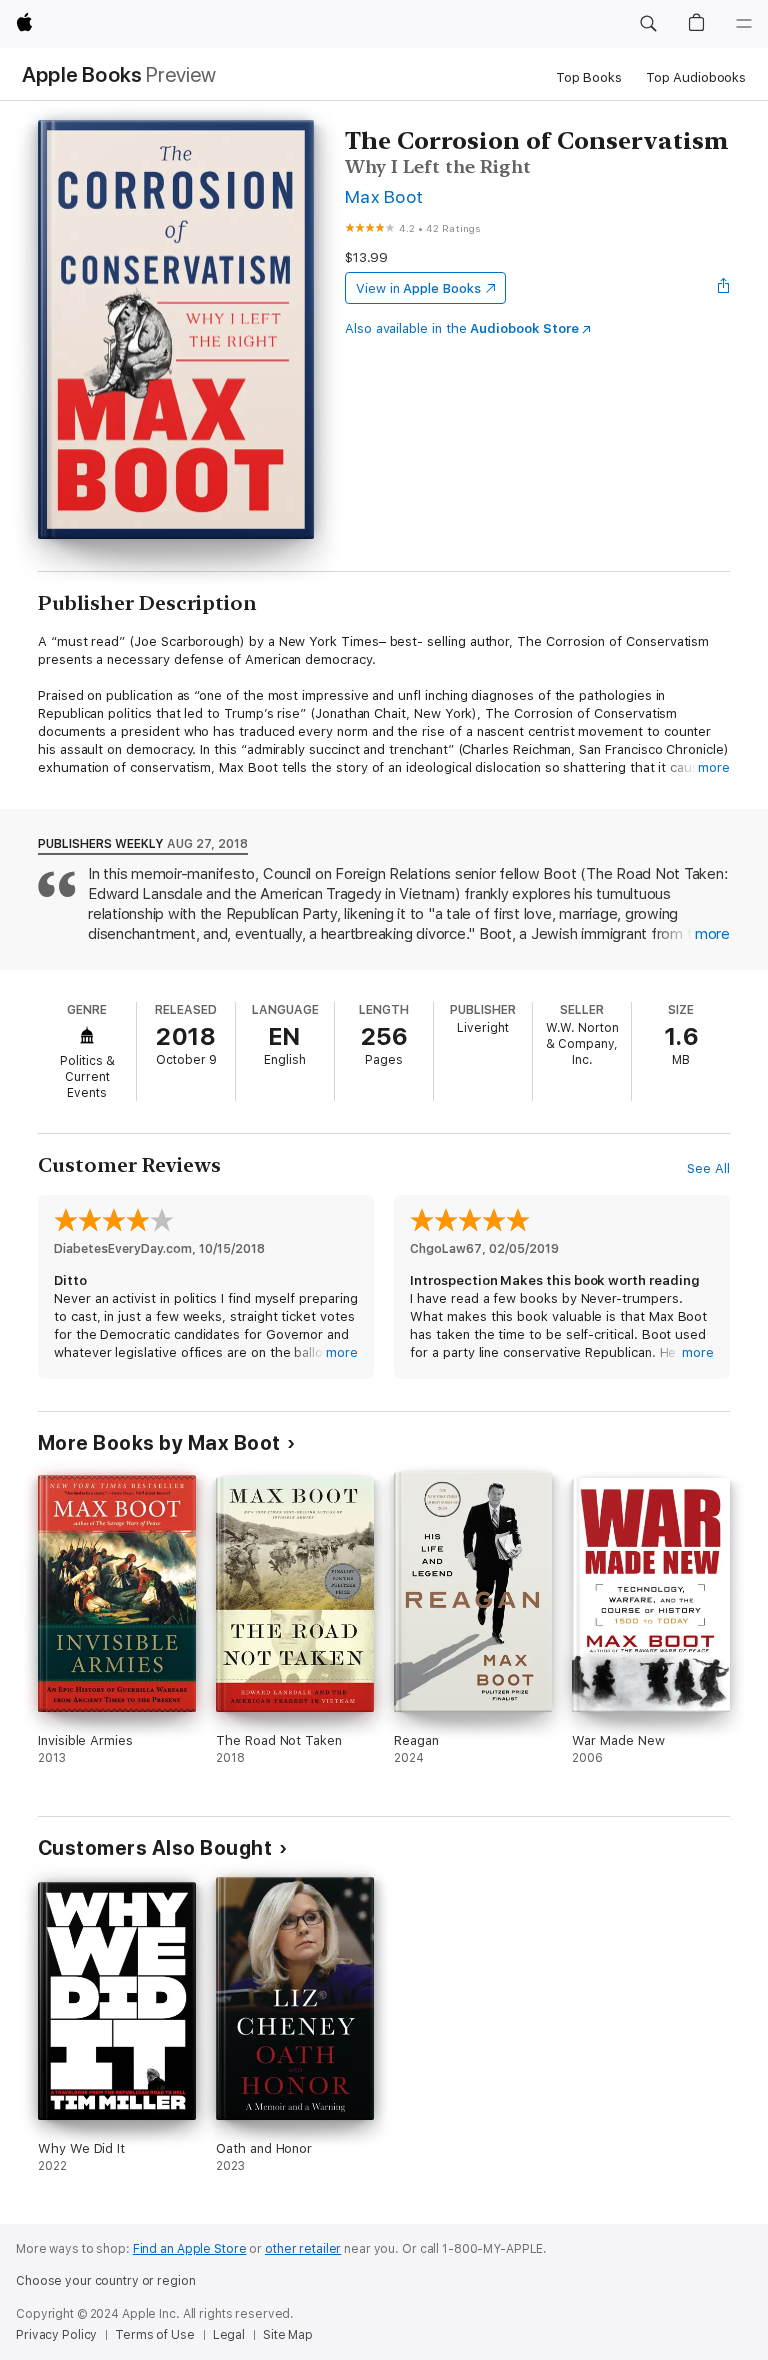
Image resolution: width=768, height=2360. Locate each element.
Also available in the (462, 328)
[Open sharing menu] (724, 288)
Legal (229, 2335)
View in (418, 288)
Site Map (288, 2335)
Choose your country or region (106, 2281)
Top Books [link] (589, 77)
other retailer (303, 2249)
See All (708, 1168)
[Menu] (744, 24)
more (714, 767)
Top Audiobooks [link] (696, 77)
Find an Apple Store (190, 2249)
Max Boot (384, 196)
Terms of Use (155, 2335)
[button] (648, 24)
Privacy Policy (56, 2335)
